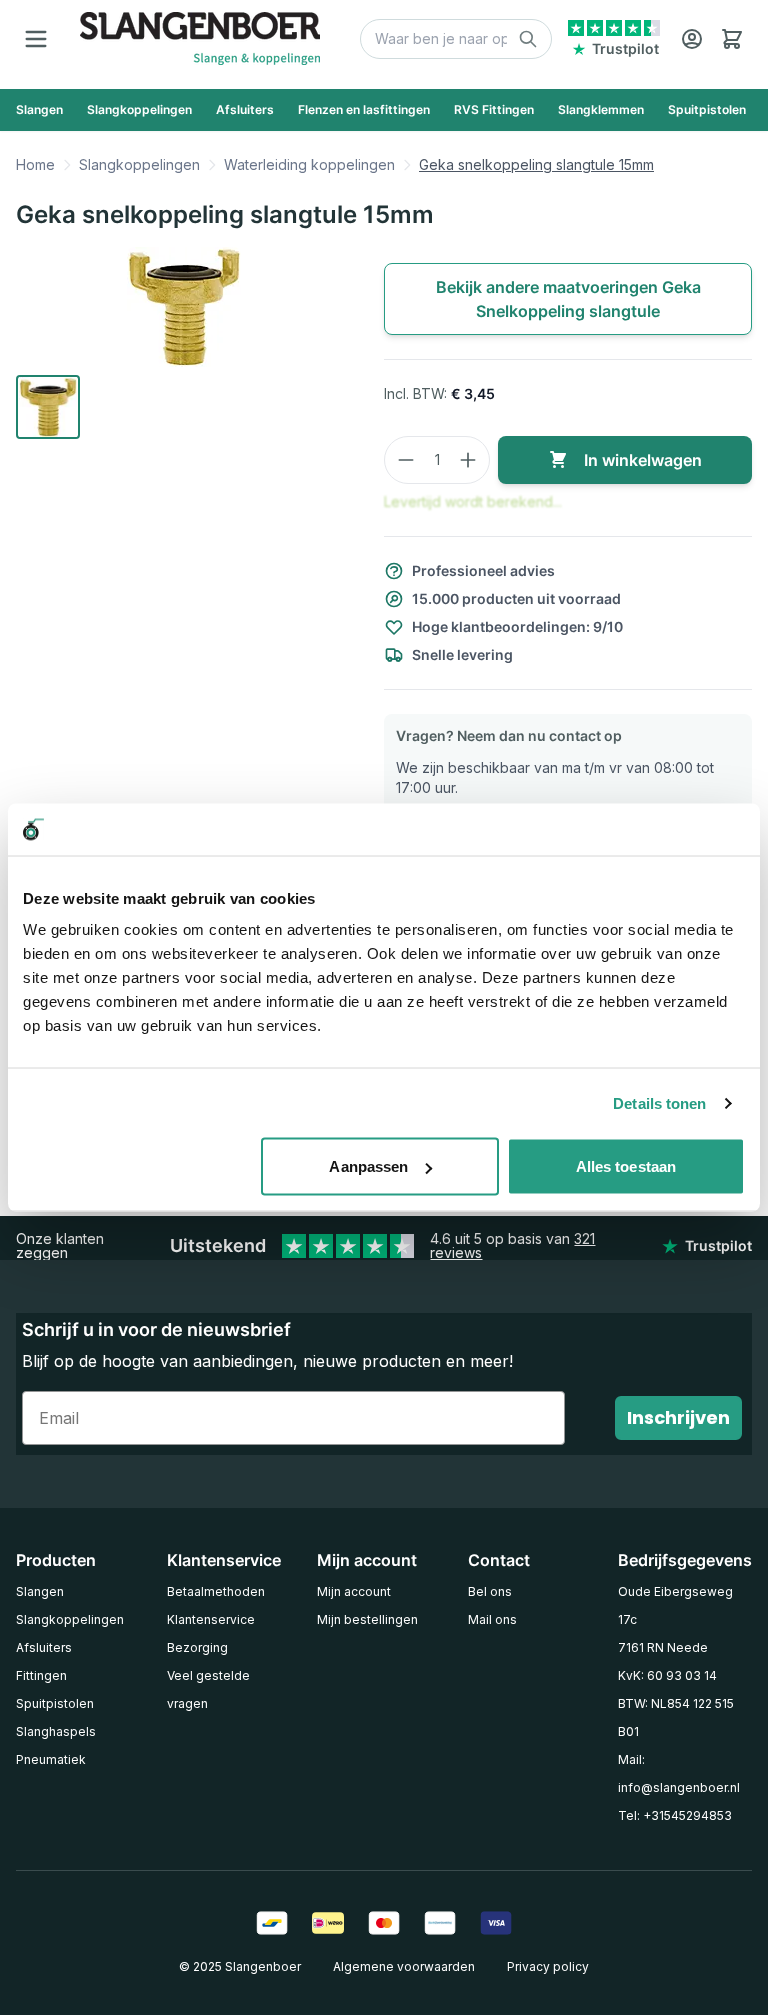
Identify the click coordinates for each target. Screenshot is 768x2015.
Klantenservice (211, 1619)
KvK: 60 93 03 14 (667, 1675)
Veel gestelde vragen (208, 1689)
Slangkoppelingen (139, 164)
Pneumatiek (51, 1759)
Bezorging (197, 1647)
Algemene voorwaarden (404, 1966)
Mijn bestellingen (367, 1619)
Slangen (40, 1591)
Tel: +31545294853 (675, 1815)
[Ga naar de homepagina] (200, 38)
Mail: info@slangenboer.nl (679, 1773)
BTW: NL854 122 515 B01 (676, 1717)
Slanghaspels (56, 1731)
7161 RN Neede (663, 1647)
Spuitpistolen (55, 1703)
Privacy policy (548, 1966)
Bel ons (490, 1591)
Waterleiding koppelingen (309, 164)
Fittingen (41, 1675)
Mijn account (354, 1591)
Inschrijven (678, 1417)
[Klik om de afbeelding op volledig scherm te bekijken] (184, 307)
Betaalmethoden (216, 1591)
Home (35, 164)
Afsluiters (44, 1647)
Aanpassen (368, 1166)
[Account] (692, 39)
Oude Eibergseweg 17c (675, 1605)
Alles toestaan (626, 1166)
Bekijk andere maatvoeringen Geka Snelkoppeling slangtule (568, 299)
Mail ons (492, 1619)
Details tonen (659, 1102)
